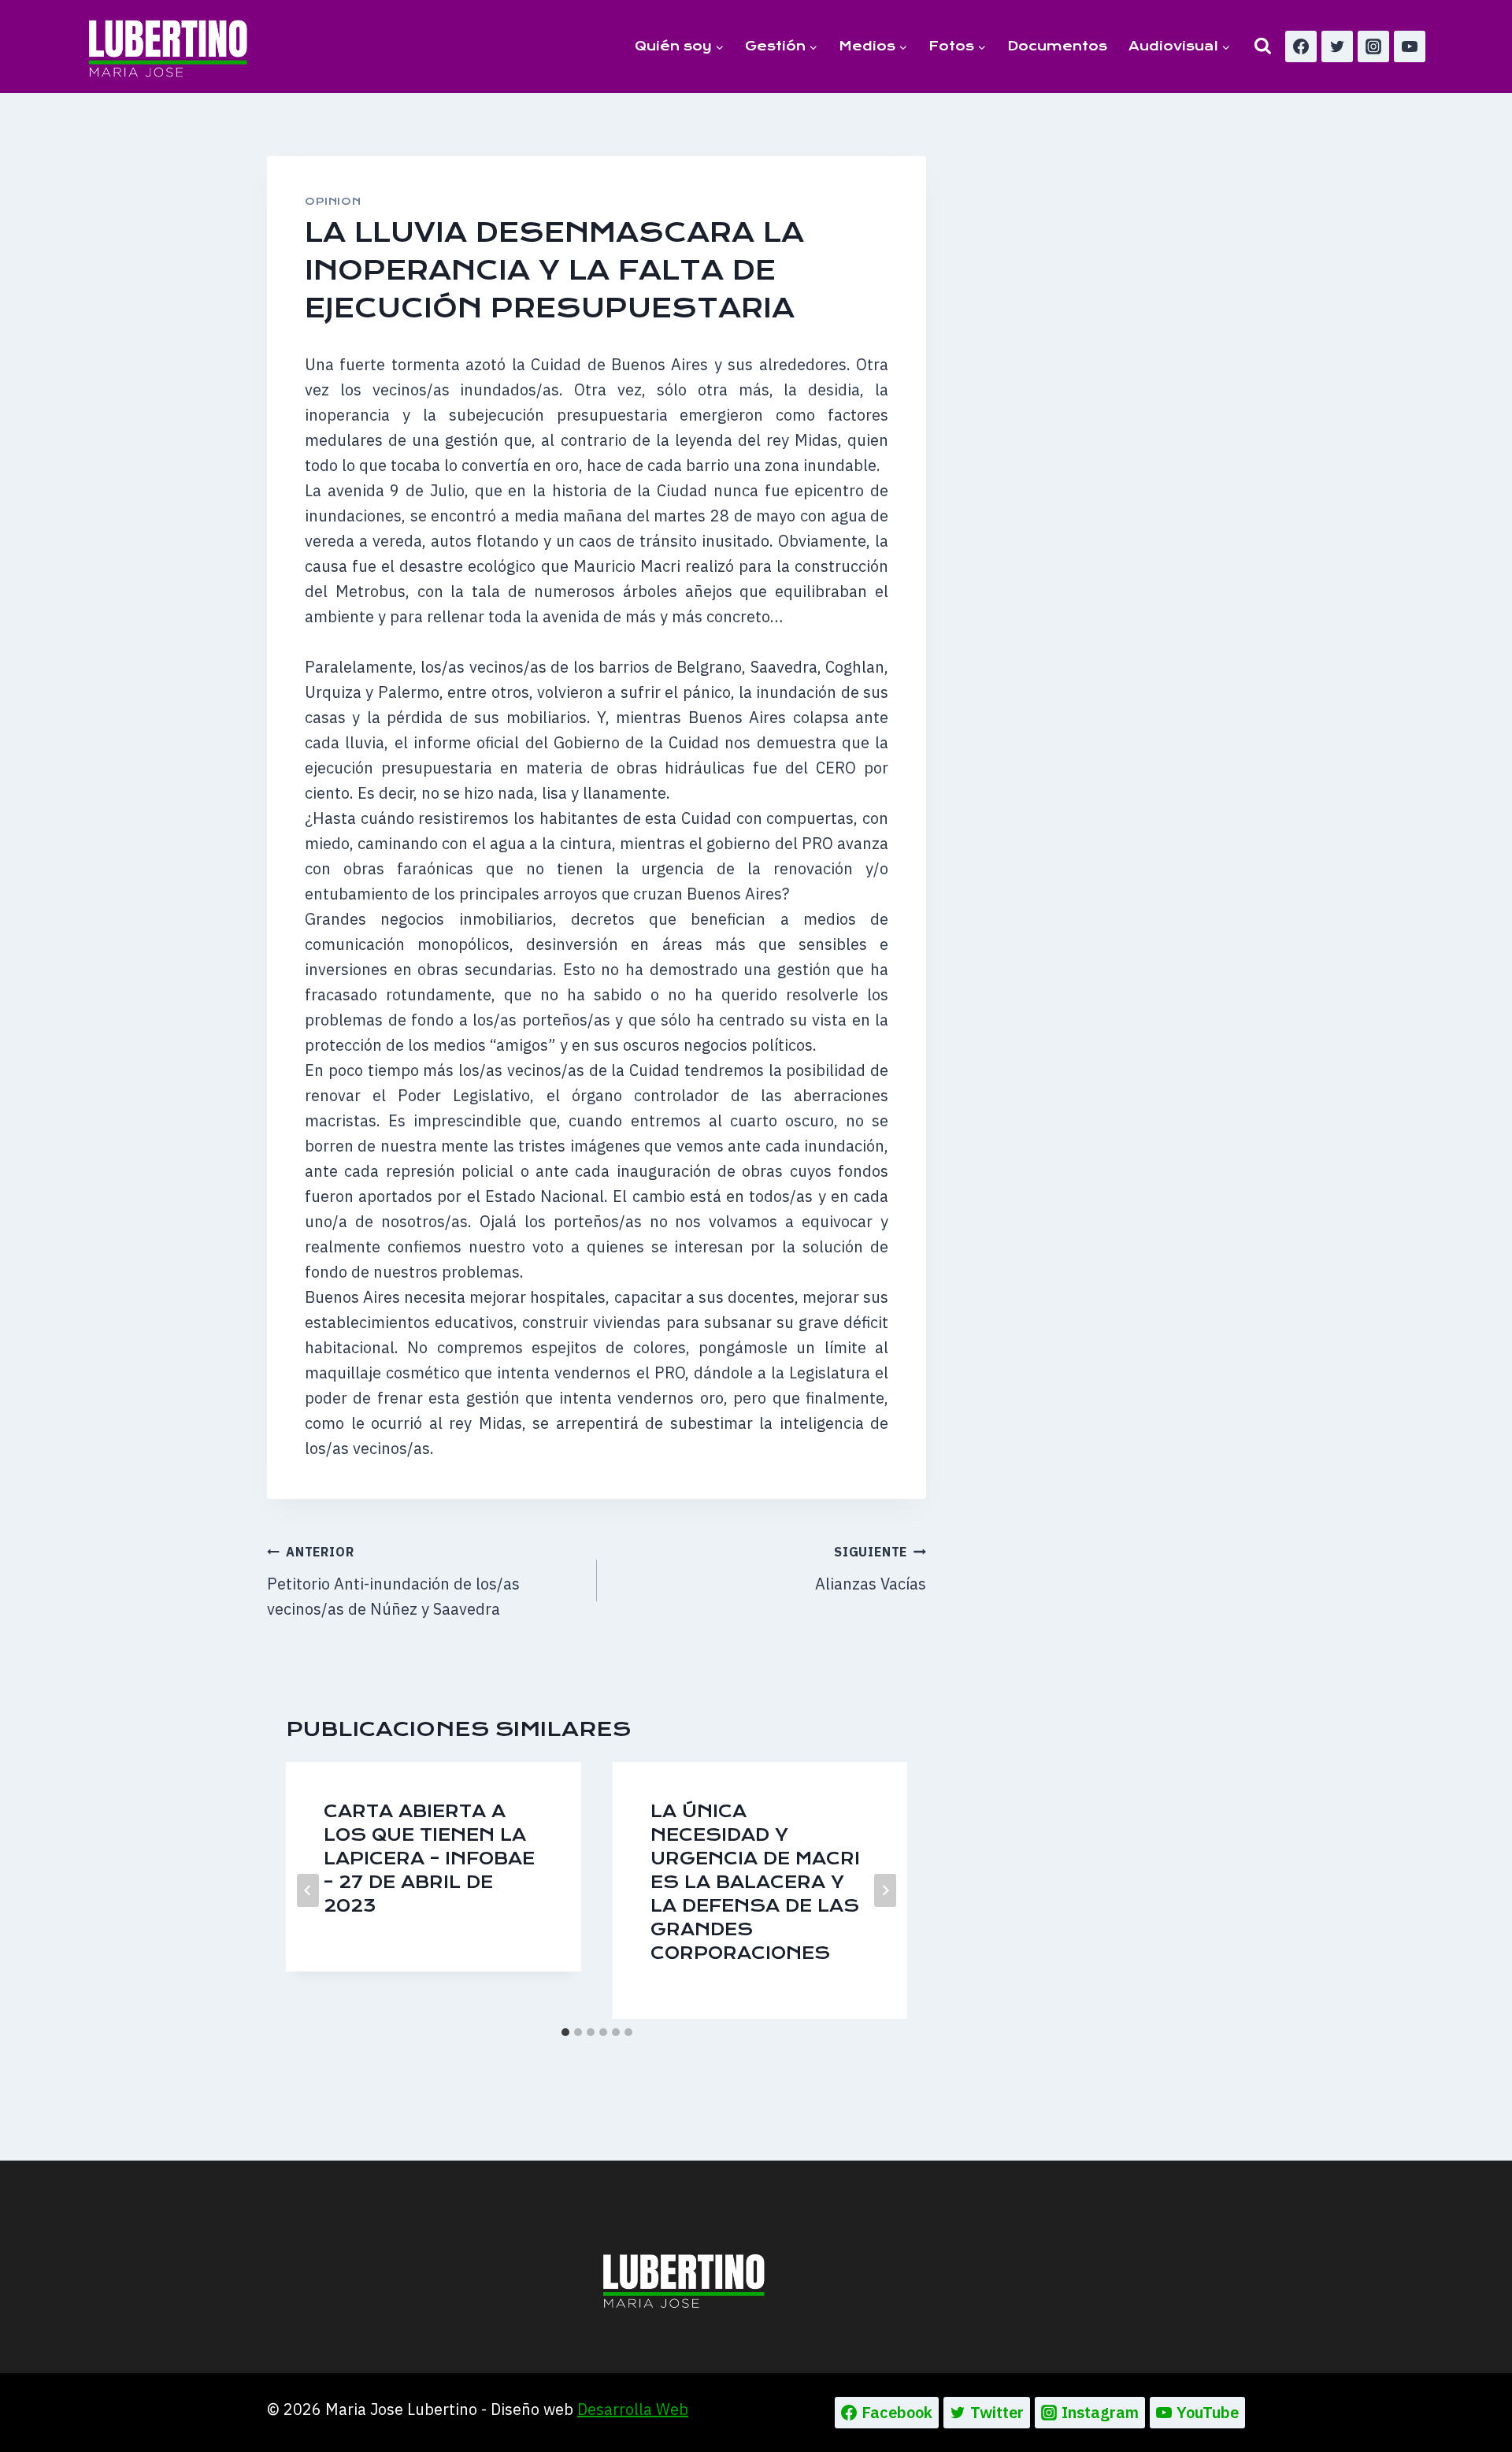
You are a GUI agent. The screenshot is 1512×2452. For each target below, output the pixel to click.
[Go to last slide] (308, 1890)
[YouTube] (1410, 46)
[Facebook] (1301, 46)
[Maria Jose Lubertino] (168, 46)
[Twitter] (1337, 46)
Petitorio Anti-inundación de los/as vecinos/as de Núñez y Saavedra (393, 1582)
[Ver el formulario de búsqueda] (1263, 46)
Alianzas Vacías (871, 1569)
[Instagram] (1373, 46)
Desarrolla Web (633, 2409)
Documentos (1057, 46)
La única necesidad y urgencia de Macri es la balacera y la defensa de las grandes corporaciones (755, 1882)
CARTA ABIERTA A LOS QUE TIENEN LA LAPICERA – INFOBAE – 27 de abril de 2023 (429, 1858)
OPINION (333, 201)
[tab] (565, 2032)
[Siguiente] (885, 1890)
